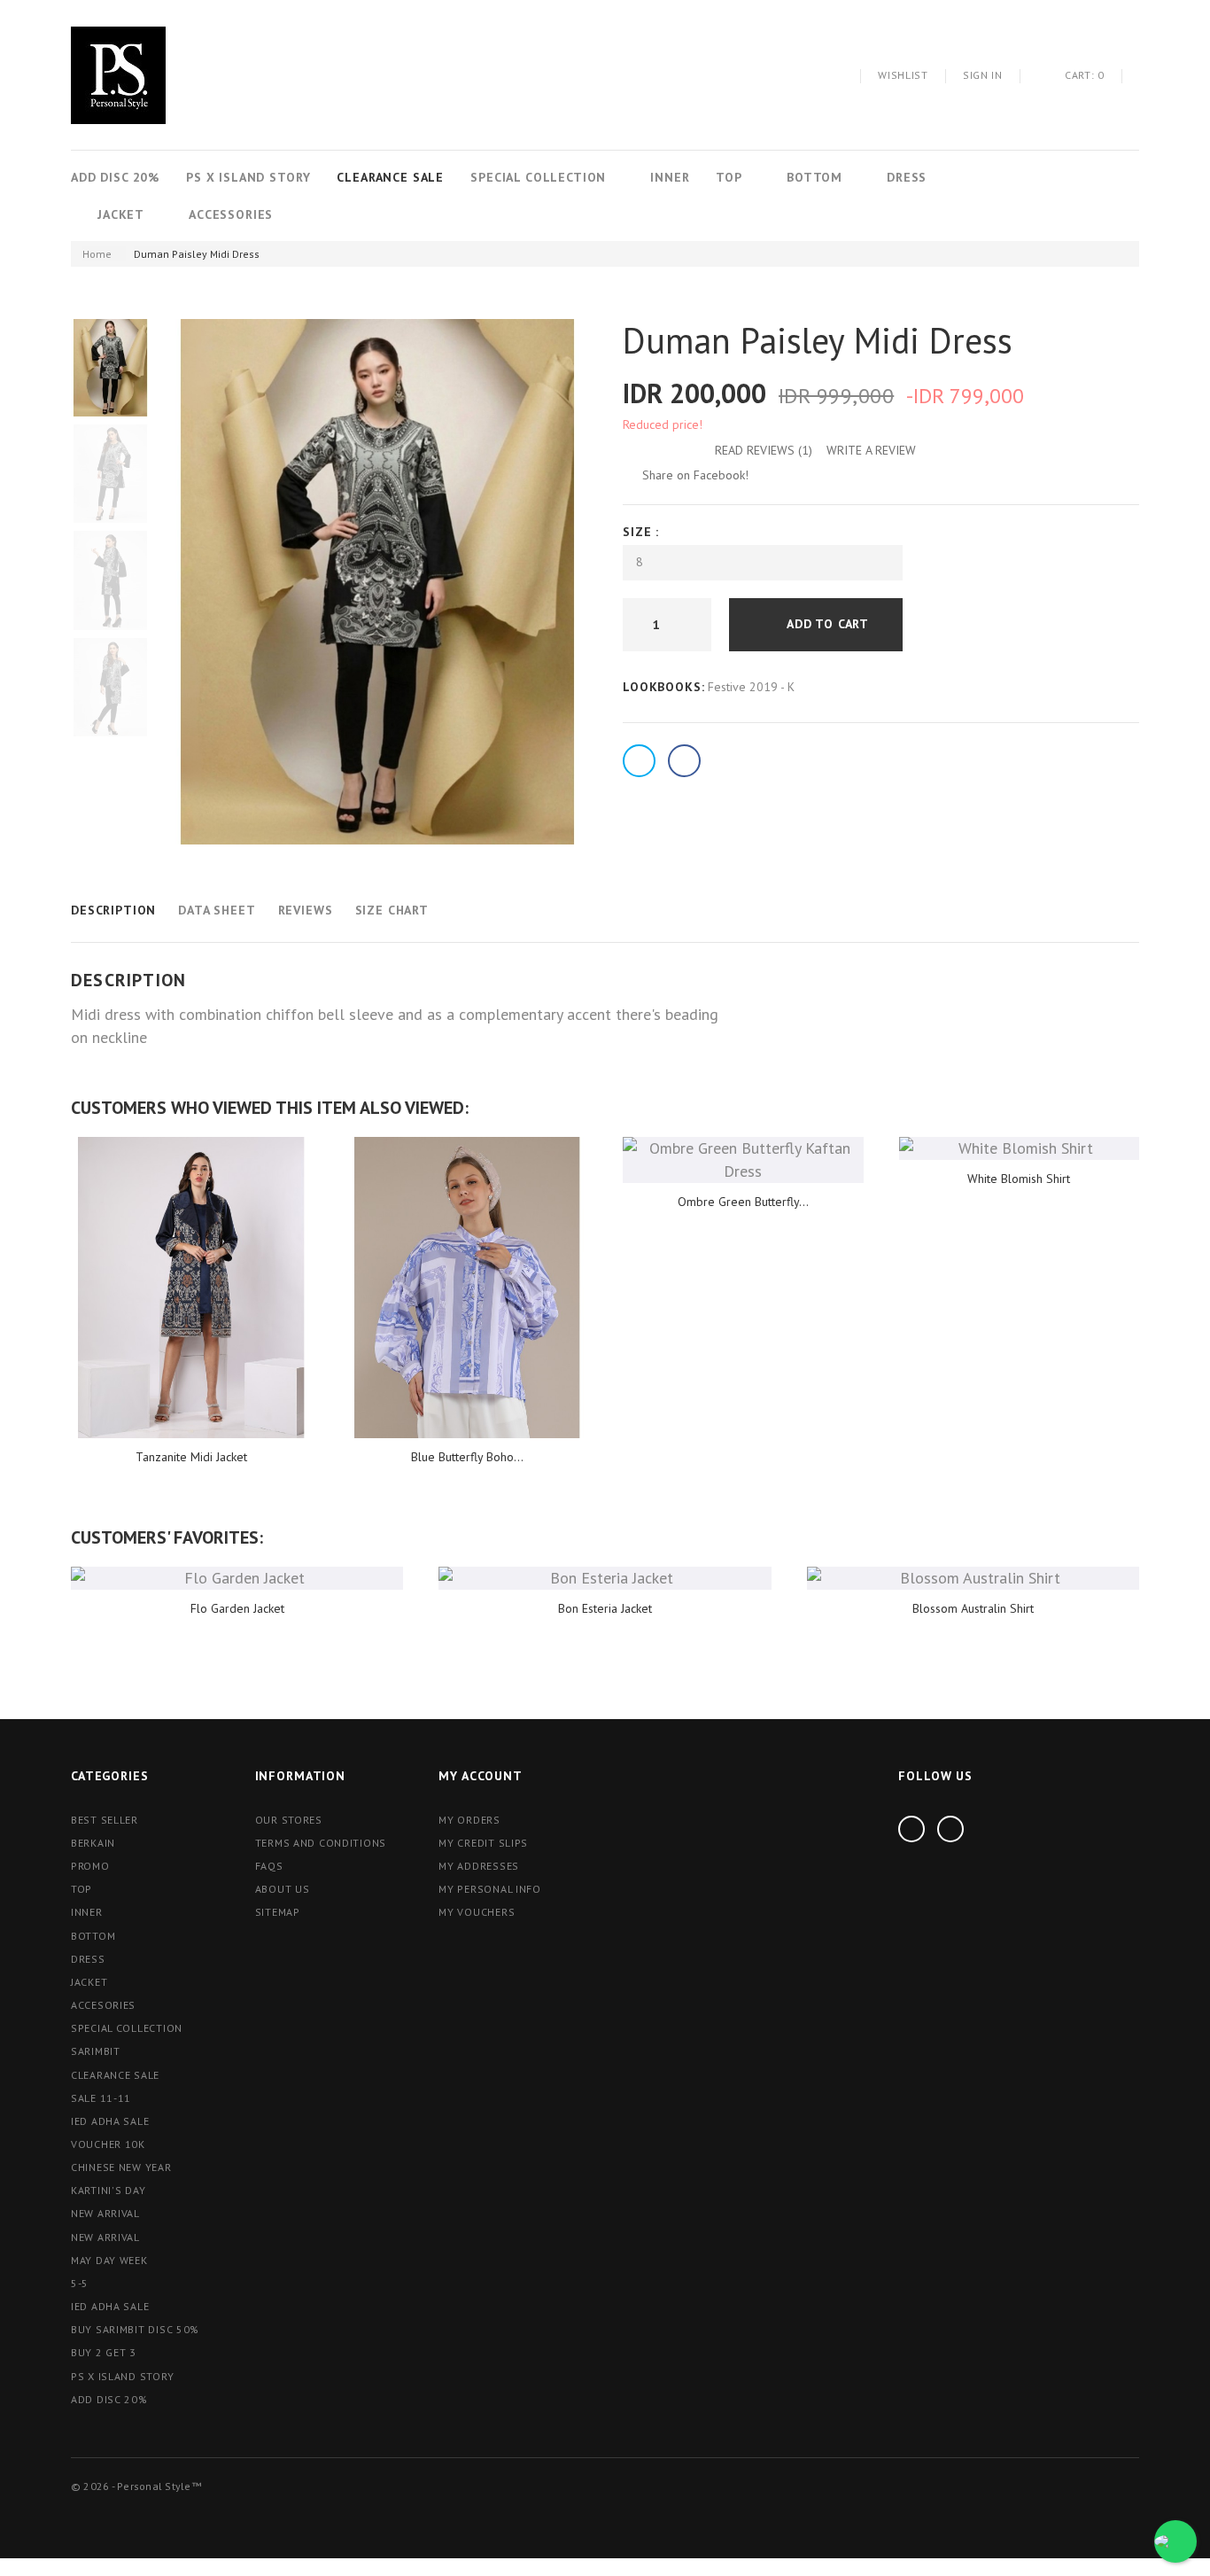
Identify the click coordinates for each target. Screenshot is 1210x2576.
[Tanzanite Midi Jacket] (191, 1287)
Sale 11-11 (101, 2098)
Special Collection (538, 177)
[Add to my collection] (990, 625)
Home (97, 254)
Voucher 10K (108, 2144)
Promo (90, 1866)
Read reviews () (764, 450)
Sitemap (278, 1912)
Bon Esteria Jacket (605, 1608)
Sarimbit (96, 2051)
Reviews (306, 910)
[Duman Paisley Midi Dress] (110, 367)
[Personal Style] (118, 75)
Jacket (121, 214)
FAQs (269, 1866)
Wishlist (903, 75)
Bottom (814, 177)
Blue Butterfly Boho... (467, 1457)
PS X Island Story (248, 177)
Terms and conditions (321, 1843)
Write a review (871, 450)
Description (113, 910)
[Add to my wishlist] (945, 625)
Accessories (231, 214)
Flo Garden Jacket (237, 1608)
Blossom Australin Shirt (973, 1608)
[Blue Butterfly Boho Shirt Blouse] (468, 1287)
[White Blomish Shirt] (1020, 1148)
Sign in (983, 75)
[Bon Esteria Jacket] (605, 1578)
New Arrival (105, 2237)
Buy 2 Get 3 (104, 2352)
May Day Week (109, 2260)
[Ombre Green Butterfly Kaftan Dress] (743, 1160)
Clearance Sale (390, 177)
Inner (670, 177)
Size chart (392, 910)
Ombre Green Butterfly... (743, 1202)
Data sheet (217, 910)
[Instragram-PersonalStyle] (911, 1829)
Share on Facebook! (695, 475)
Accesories (103, 2005)
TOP (729, 177)
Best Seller (105, 1820)
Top (81, 1889)
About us (283, 1889)
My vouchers (477, 1912)
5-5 (80, 2283)
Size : (643, 532)
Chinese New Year (121, 2167)
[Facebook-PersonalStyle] (950, 1829)
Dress (907, 177)
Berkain (93, 1843)
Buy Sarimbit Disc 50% (135, 2329)
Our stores (289, 1820)
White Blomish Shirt (1019, 1179)
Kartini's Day (108, 2190)
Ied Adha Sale (110, 2121)
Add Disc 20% (115, 177)
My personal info (490, 1889)
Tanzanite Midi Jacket (191, 1457)
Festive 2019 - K (751, 687)
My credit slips (483, 1843)
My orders (469, 1820)
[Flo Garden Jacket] (237, 1578)
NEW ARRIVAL (105, 2213)
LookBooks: (663, 687)
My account (480, 1776)
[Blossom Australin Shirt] (973, 1578)
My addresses (479, 1866)
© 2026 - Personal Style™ (136, 2486)
